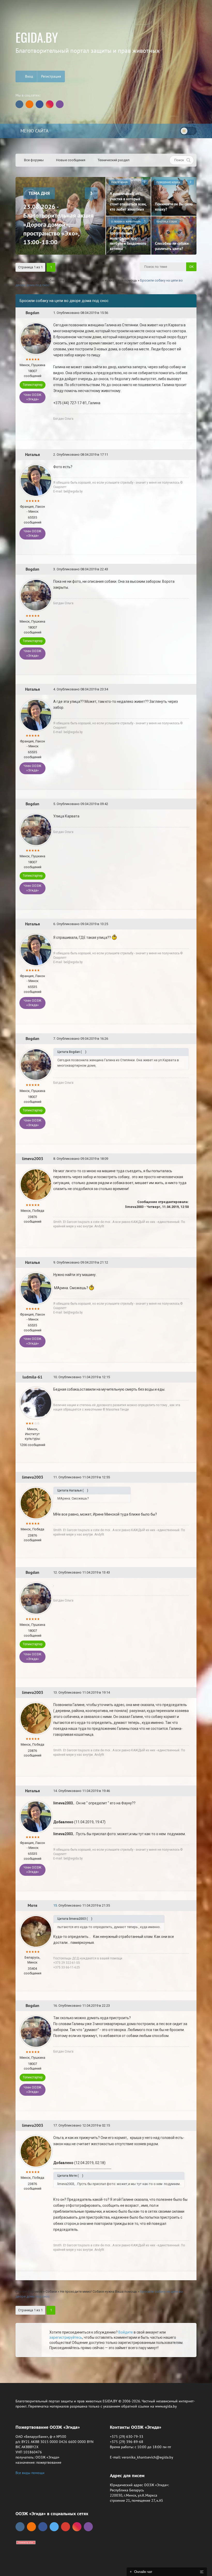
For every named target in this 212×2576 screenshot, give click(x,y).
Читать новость (106, 1344)
